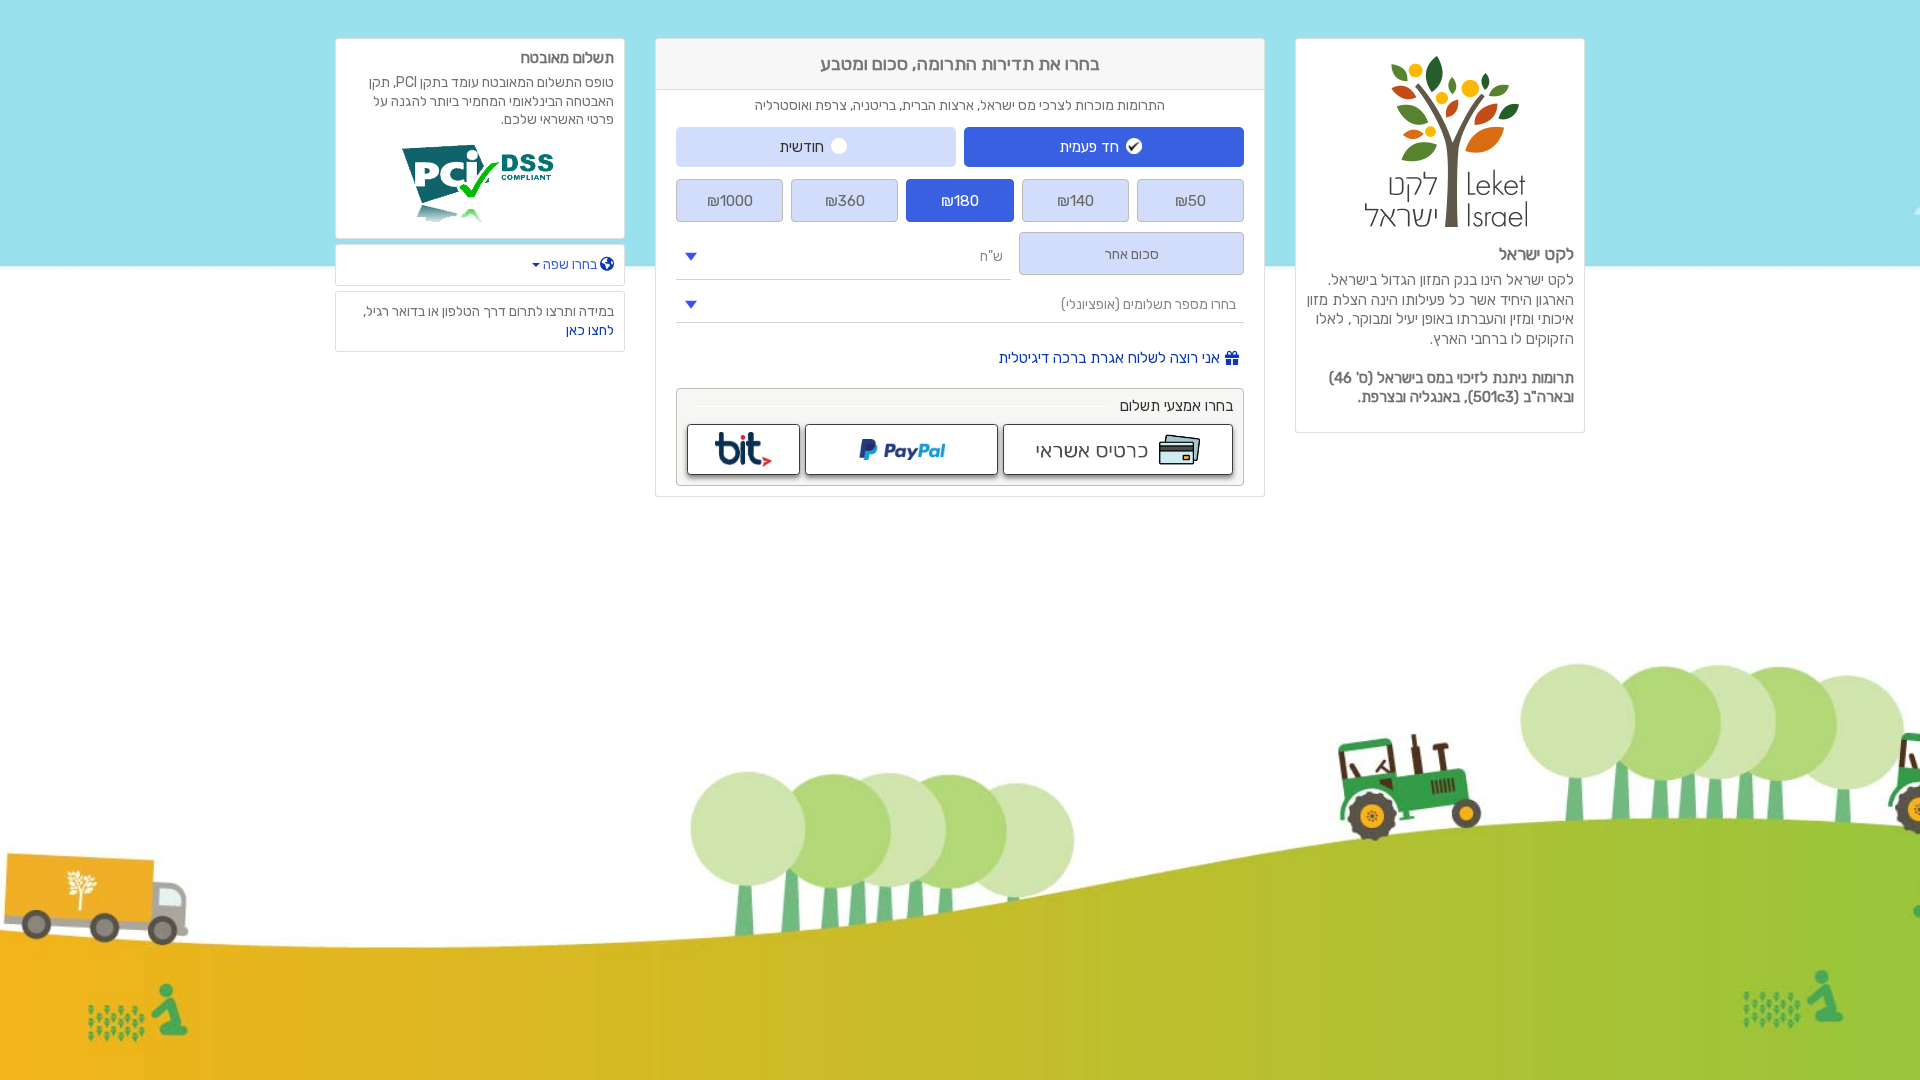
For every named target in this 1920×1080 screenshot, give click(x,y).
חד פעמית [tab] (1089, 147)
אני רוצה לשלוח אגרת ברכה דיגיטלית (1109, 358)
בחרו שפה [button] (570, 264)
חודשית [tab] (801, 147)
